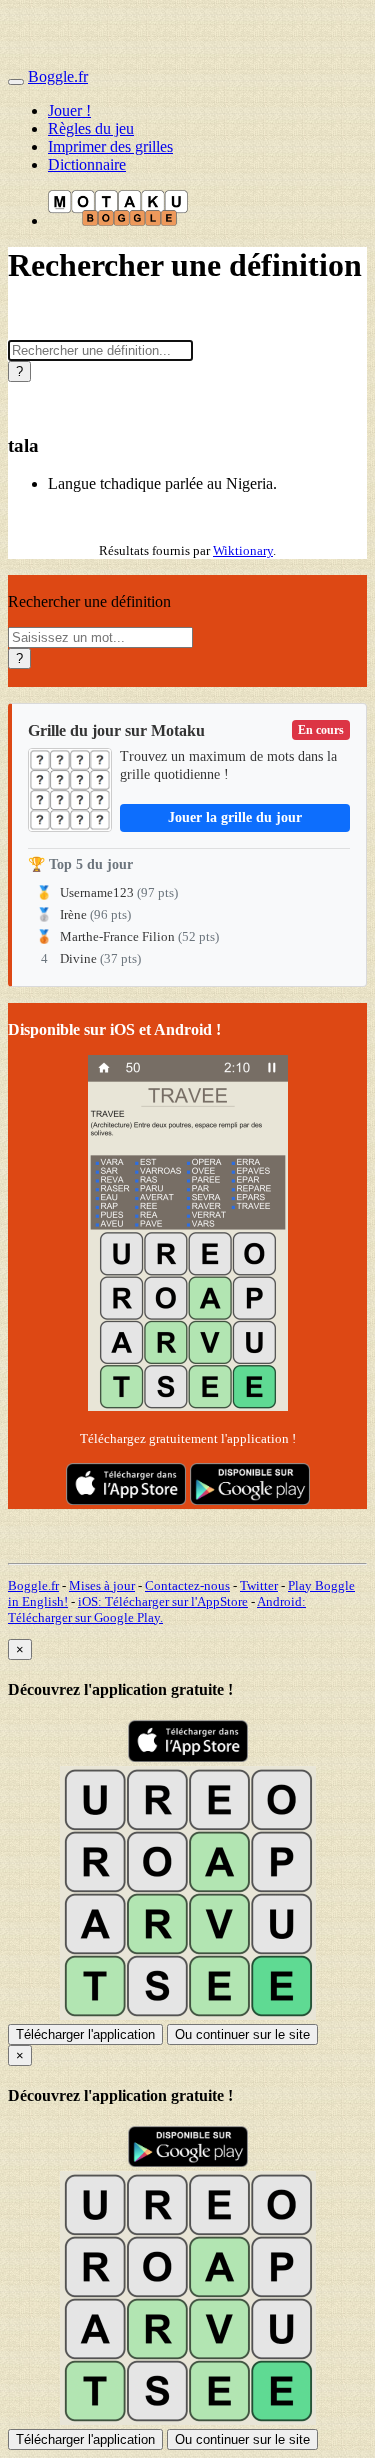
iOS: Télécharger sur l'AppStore (163, 1601)
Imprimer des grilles (110, 146)
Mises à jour (102, 1585)
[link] (187, 845)
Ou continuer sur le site (242, 2034)
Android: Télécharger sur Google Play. (157, 1609)
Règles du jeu (91, 128)
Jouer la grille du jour (235, 817)
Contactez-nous (187, 1585)
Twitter (259, 1585)
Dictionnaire (87, 164)
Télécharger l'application (85, 2034)
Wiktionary (243, 550)
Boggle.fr (58, 76)
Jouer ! (69, 110)
